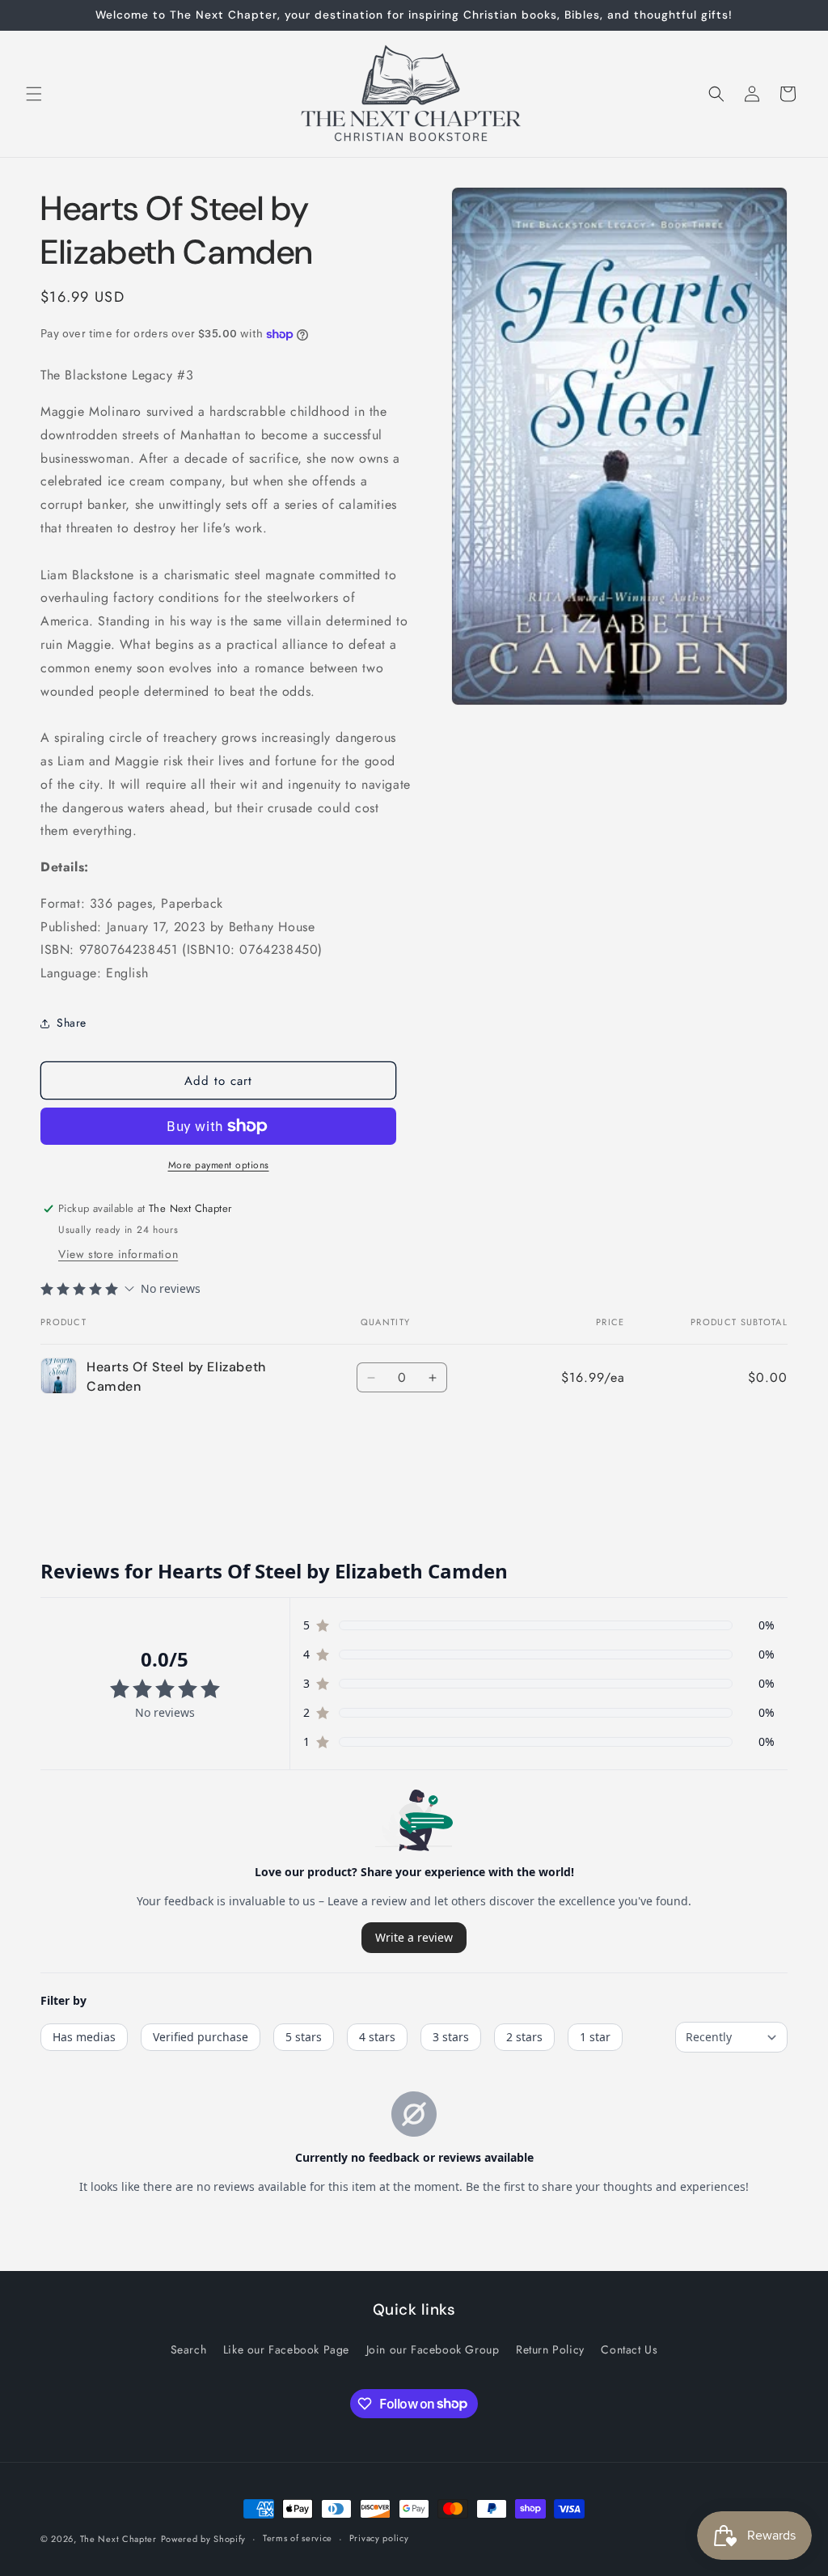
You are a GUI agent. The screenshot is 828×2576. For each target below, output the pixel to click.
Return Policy (550, 2349)
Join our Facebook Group (433, 2349)
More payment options (219, 1165)
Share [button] (72, 1023)
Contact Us (629, 2349)
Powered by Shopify (204, 2539)
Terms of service (298, 2538)
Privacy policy (379, 2538)
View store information (118, 1254)
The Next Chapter (118, 2539)
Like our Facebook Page (286, 2349)
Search (189, 2349)
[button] (34, 94)
